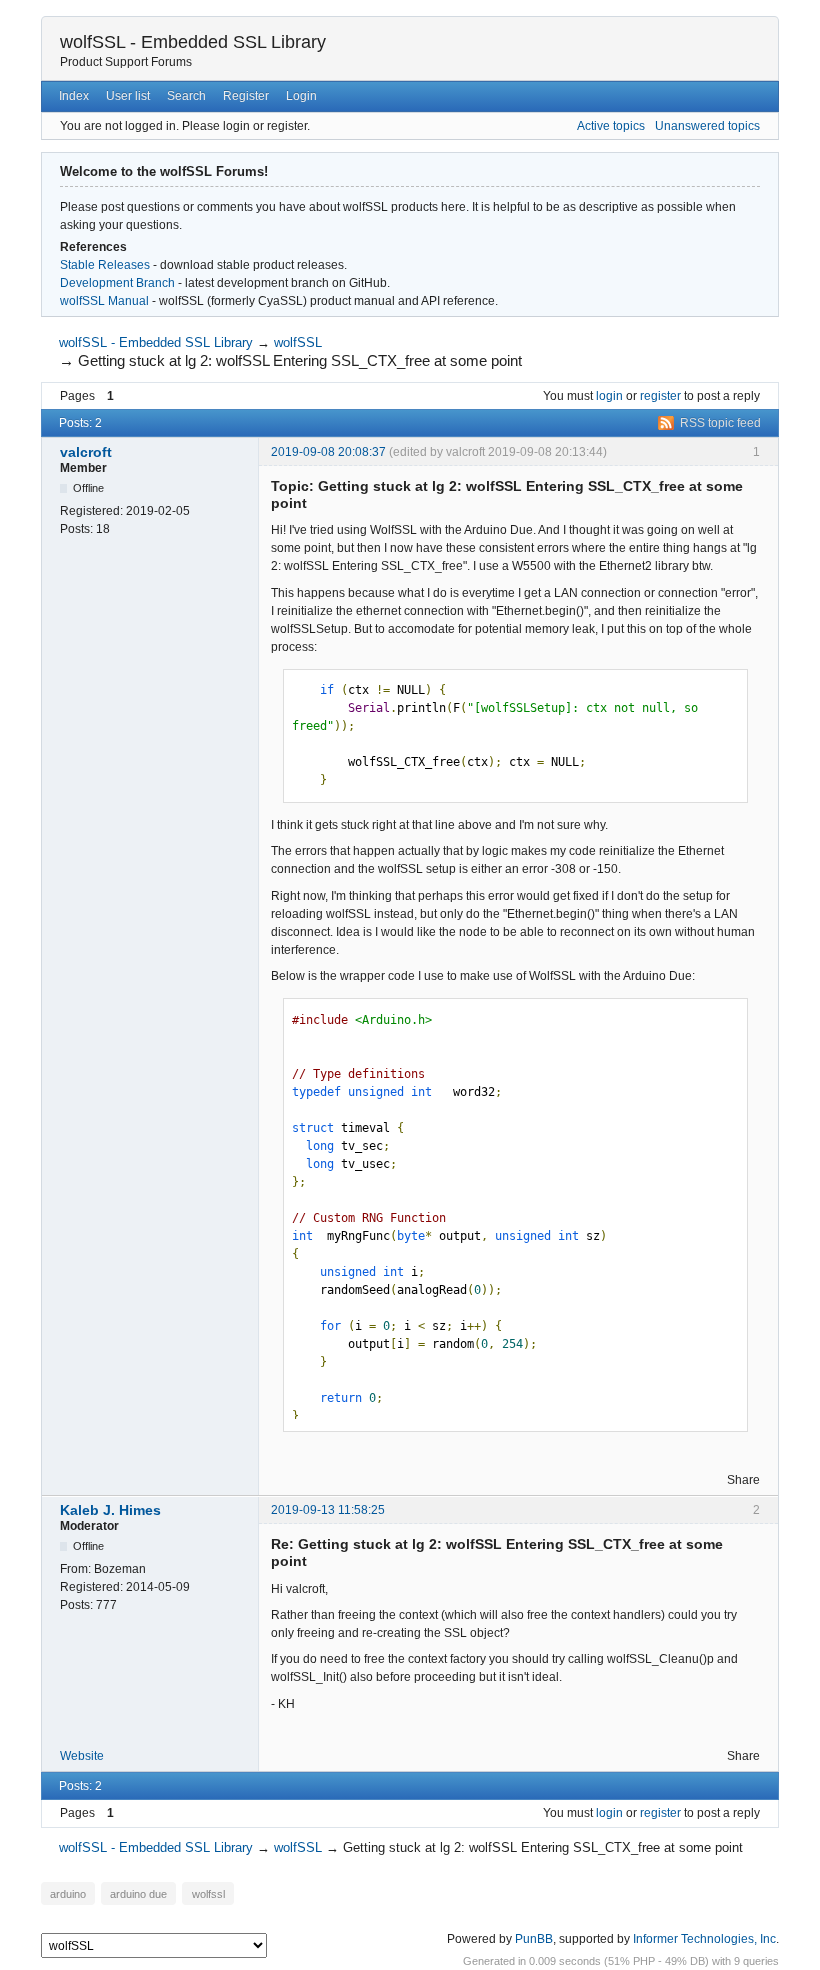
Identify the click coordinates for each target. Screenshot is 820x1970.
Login (301, 96)
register (660, 396)
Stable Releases (105, 265)
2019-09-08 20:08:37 (328, 452)
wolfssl (208, 1893)
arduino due (138, 1893)
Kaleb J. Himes (110, 1510)
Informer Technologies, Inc (704, 1939)
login (609, 396)
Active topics (611, 126)
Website (82, 1756)
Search (186, 96)
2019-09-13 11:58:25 (328, 1510)
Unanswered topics (707, 126)
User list (128, 96)
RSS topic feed (720, 423)
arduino (68, 1893)
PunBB (534, 1939)
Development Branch (117, 283)
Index (74, 96)
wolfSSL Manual (104, 301)
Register (246, 96)
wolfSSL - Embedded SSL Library (193, 42)
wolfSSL (298, 342)
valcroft (86, 452)
